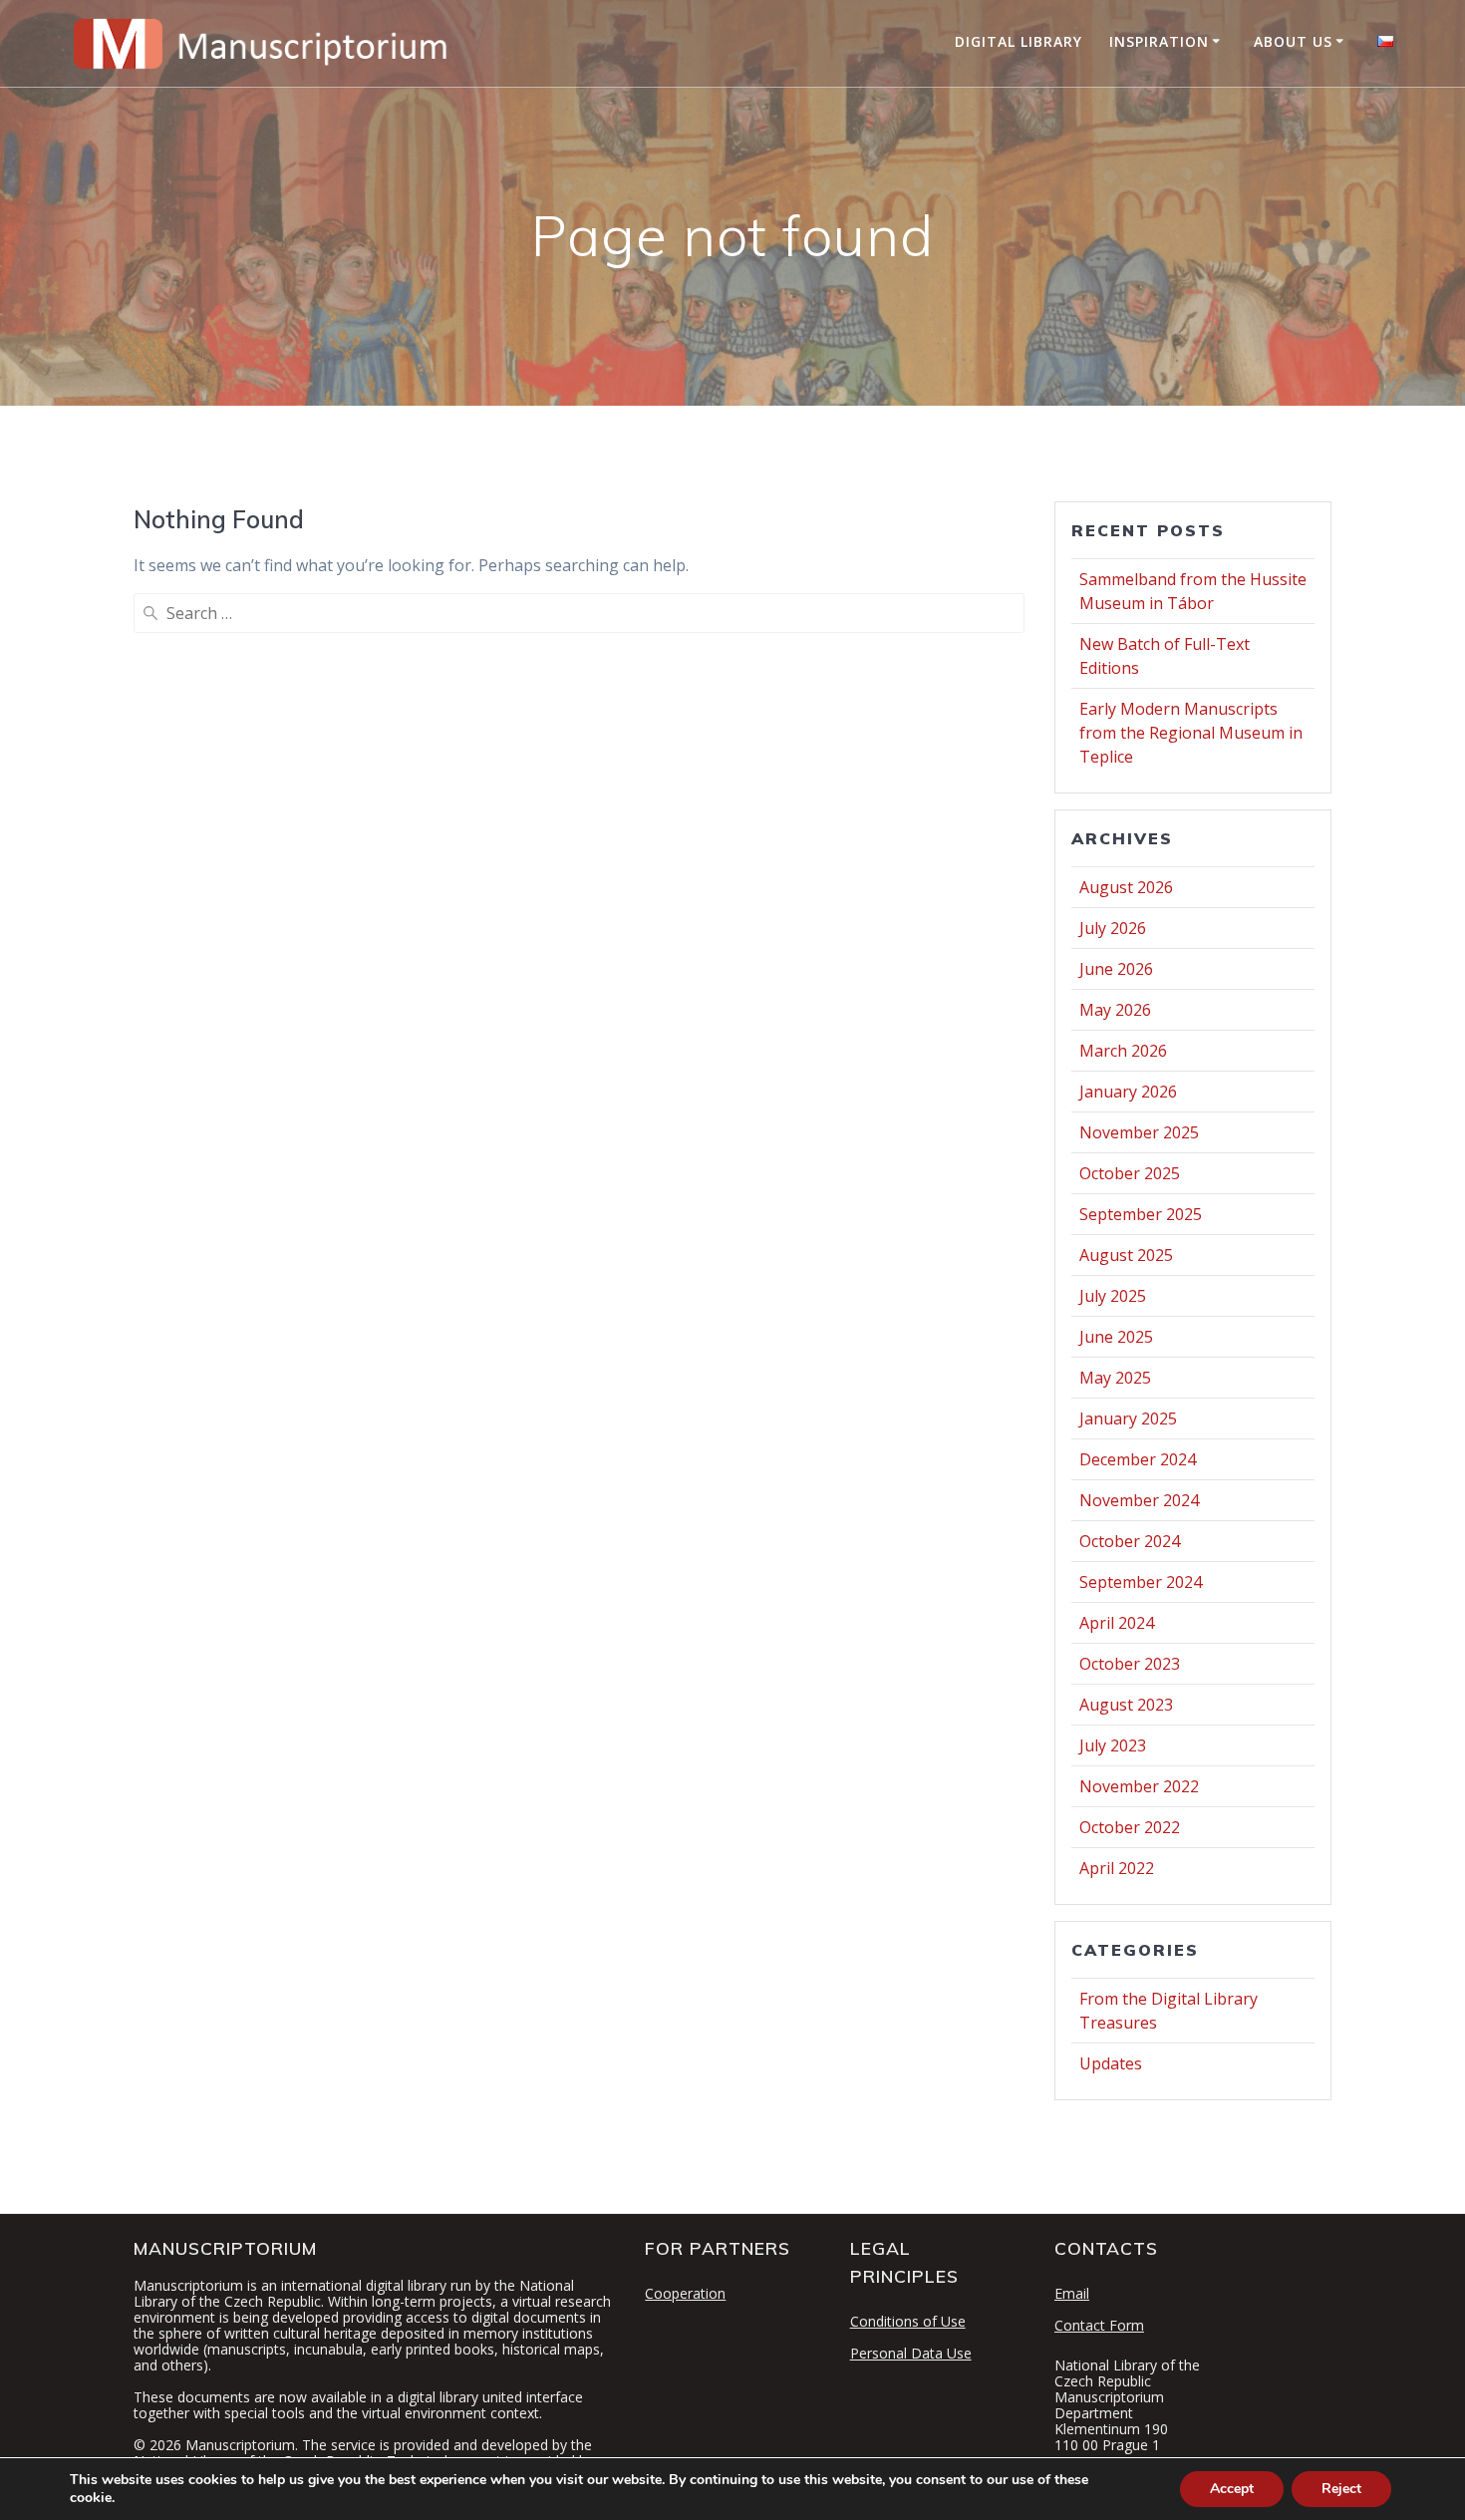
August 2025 (1126, 1255)
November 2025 (1139, 1132)
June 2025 (1116, 1337)
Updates (1111, 2063)
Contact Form (1099, 2325)
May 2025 (1115, 1378)
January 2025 (1128, 1418)
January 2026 (1128, 1092)
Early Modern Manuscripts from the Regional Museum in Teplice (1191, 733)
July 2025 (1113, 1296)
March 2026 (1123, 1051)
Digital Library (1019, 41)
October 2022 (1130, 1827)
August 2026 (1126, 887)
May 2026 (1115, 1010)
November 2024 (1139, 1500)
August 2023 (1126, 1705)
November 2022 (1139, 1786)
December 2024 (1138, 1459)
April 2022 (1117, 1868)
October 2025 (1130, 1173)
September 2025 (1141, 1214)
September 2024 (1141, 1582)
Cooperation (685, 2293)
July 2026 (1113, 928)
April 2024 (1117, 1623)
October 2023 (1130, 1664)
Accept (1232, 2489)
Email (1072, 2293)
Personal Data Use (911, 2353)
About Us (1293, 41)
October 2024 (1130, 1541)
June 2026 (1116, 969)
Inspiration (1159, 41)
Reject (1341, 2489)
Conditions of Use (908, 2321)
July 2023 (1113, 1745)
